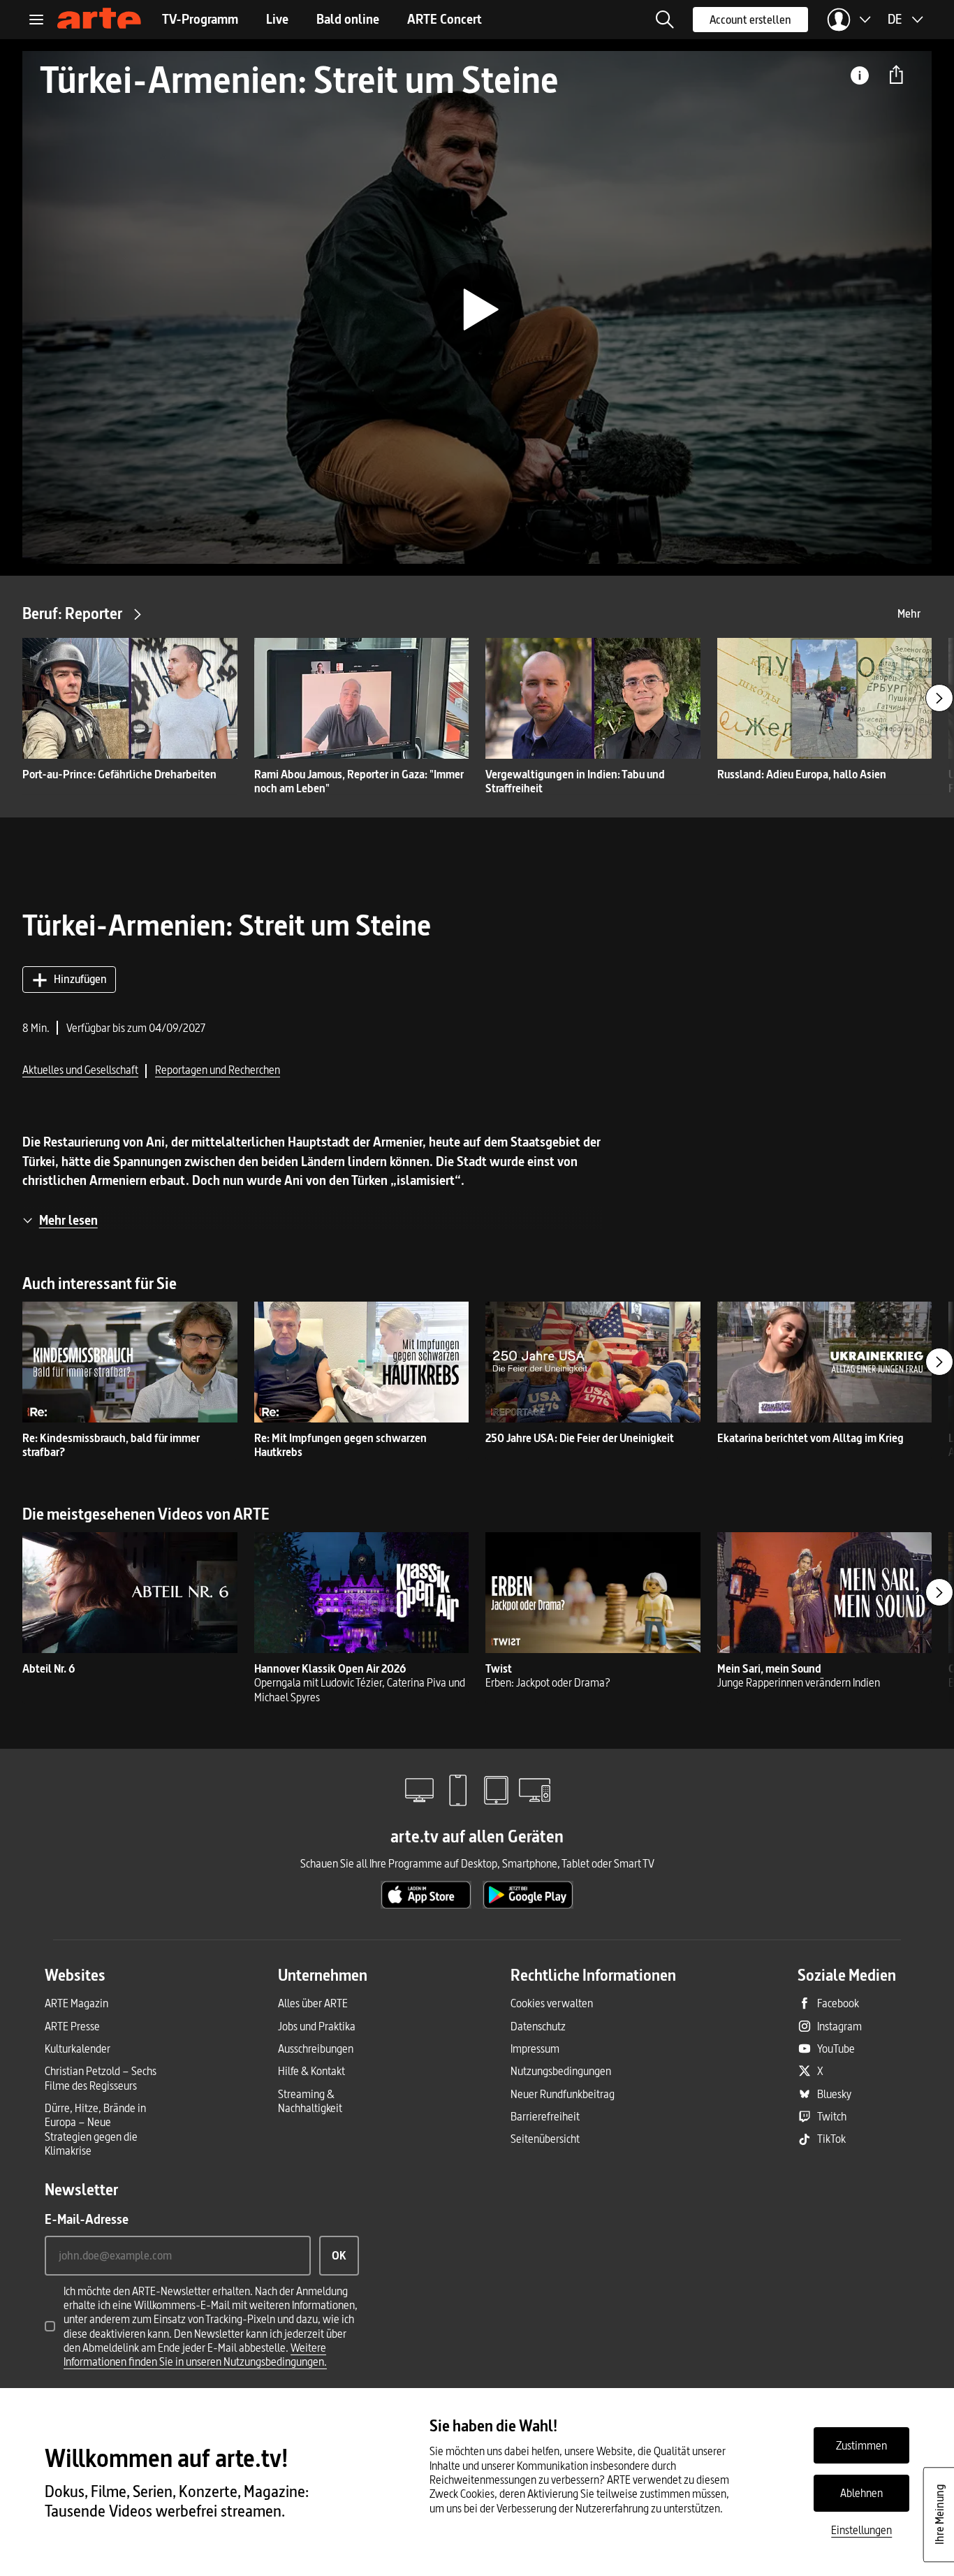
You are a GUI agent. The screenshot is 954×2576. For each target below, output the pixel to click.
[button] (665, 20)
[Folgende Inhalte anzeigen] (939, 698)
